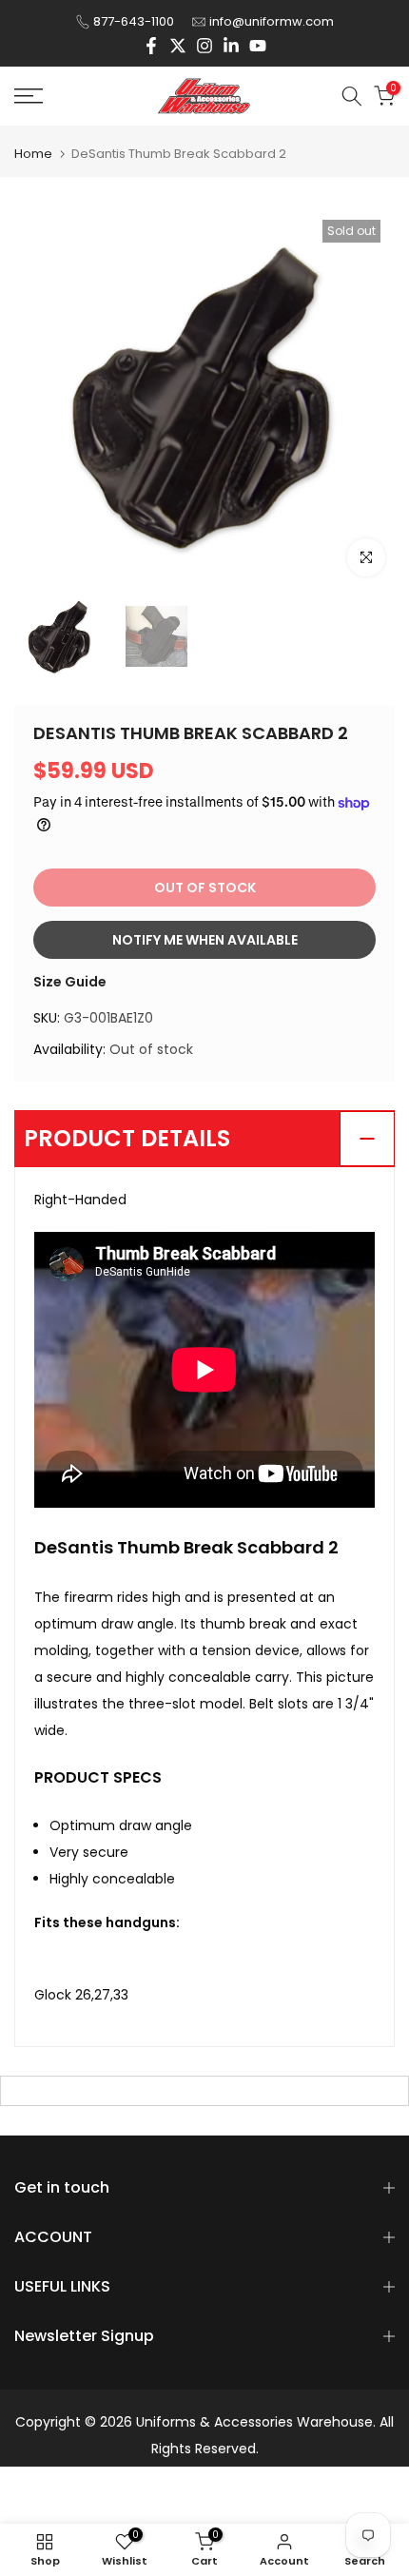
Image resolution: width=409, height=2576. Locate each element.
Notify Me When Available (205, 940)
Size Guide (70, 982)
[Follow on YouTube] (258, 46)
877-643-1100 (134, 21)
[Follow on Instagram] (204, 46)
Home (33, 154)
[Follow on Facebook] (151, 46)
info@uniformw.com (272, 21)
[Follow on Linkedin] (231, 46)
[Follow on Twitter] (178, 46)
